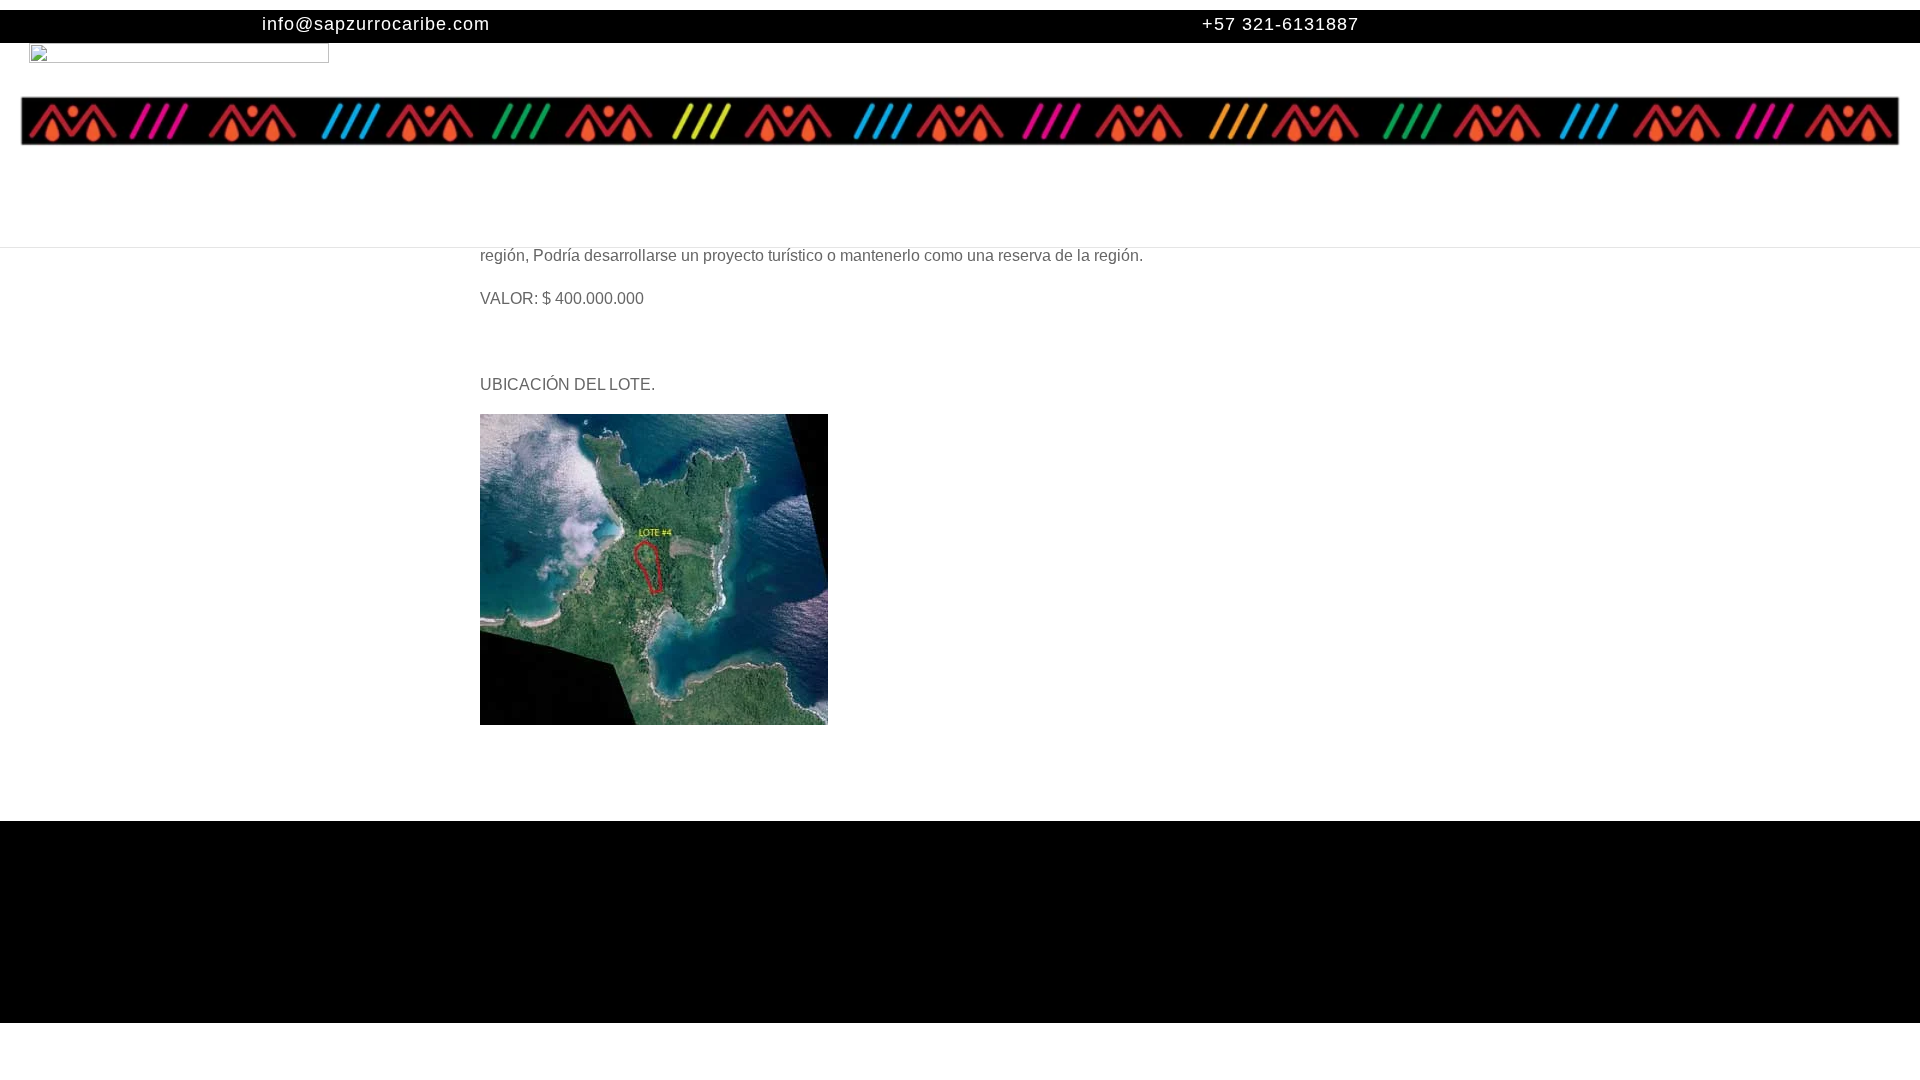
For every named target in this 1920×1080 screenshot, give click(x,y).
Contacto (1286, 224)
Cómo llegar (1172, 224)
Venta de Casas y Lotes (997, 224)
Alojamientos (652, 224)
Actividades (804, 224)
